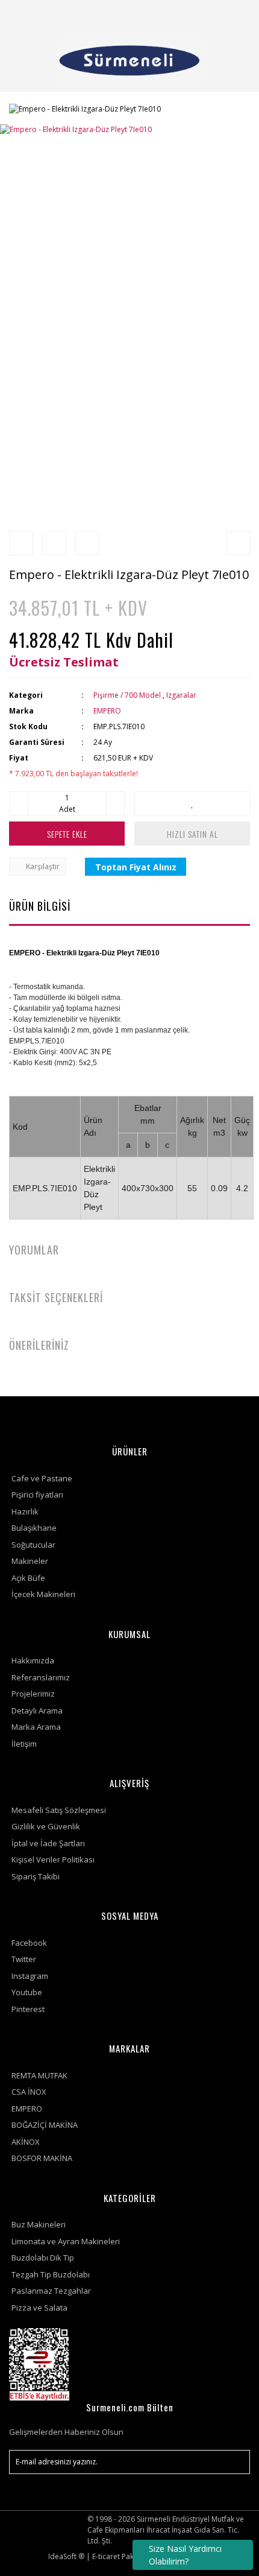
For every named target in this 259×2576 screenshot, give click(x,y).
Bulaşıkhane (34, 1528)
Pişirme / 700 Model (127, 695)
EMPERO (107, 711)
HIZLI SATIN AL (192, 834)
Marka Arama (36, 1727)
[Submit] (235, 2462)
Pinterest (28, 2009)
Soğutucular (33, 1545)
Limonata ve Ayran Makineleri (66, 2241)
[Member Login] (207, 15)
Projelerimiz (33, 1694)
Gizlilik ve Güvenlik (46, 1826)
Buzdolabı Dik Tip (43, 2258)
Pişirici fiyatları (37, 1495)
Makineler (30, 1561)
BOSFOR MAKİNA (42, 2158)
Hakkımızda (33, 1660)
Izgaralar (181, 695)
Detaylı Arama (37, 1710)
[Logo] (129, 60)
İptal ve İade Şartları (48, 1843)
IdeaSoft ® (66, 2556)
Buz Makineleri (39, 2224)
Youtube (27, 1992)
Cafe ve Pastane (42, 1478)
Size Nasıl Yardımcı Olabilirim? (185, 2555)
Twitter (24, 1959)
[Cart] (236, 15)
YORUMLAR (34, 1250)
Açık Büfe (28, 1578)
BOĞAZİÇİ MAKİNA (45, 2125)
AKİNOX (26, 2142)
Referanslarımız (41, 1677)
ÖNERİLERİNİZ (39, 1345)
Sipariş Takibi (36, 1876)
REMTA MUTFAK (39, 2075)
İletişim (24, 1744)
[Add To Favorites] (192, 803)
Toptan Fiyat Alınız (136, 867)
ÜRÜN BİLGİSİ (40, 906)
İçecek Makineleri (43, 1594)
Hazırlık (25, 1511)
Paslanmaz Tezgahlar (51, 2291)
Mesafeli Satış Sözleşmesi (59, 1810)
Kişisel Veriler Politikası (53, 1859)
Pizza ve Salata (39, 2308)
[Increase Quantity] (115, 803)
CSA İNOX (29, 2092)
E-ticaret (106, 2556)
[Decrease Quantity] (19, 803)
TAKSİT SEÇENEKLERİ (56, 1297)
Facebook (29, 1943)
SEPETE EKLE (67, 834)
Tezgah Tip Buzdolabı (51, 2274)
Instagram (30, 1976)
